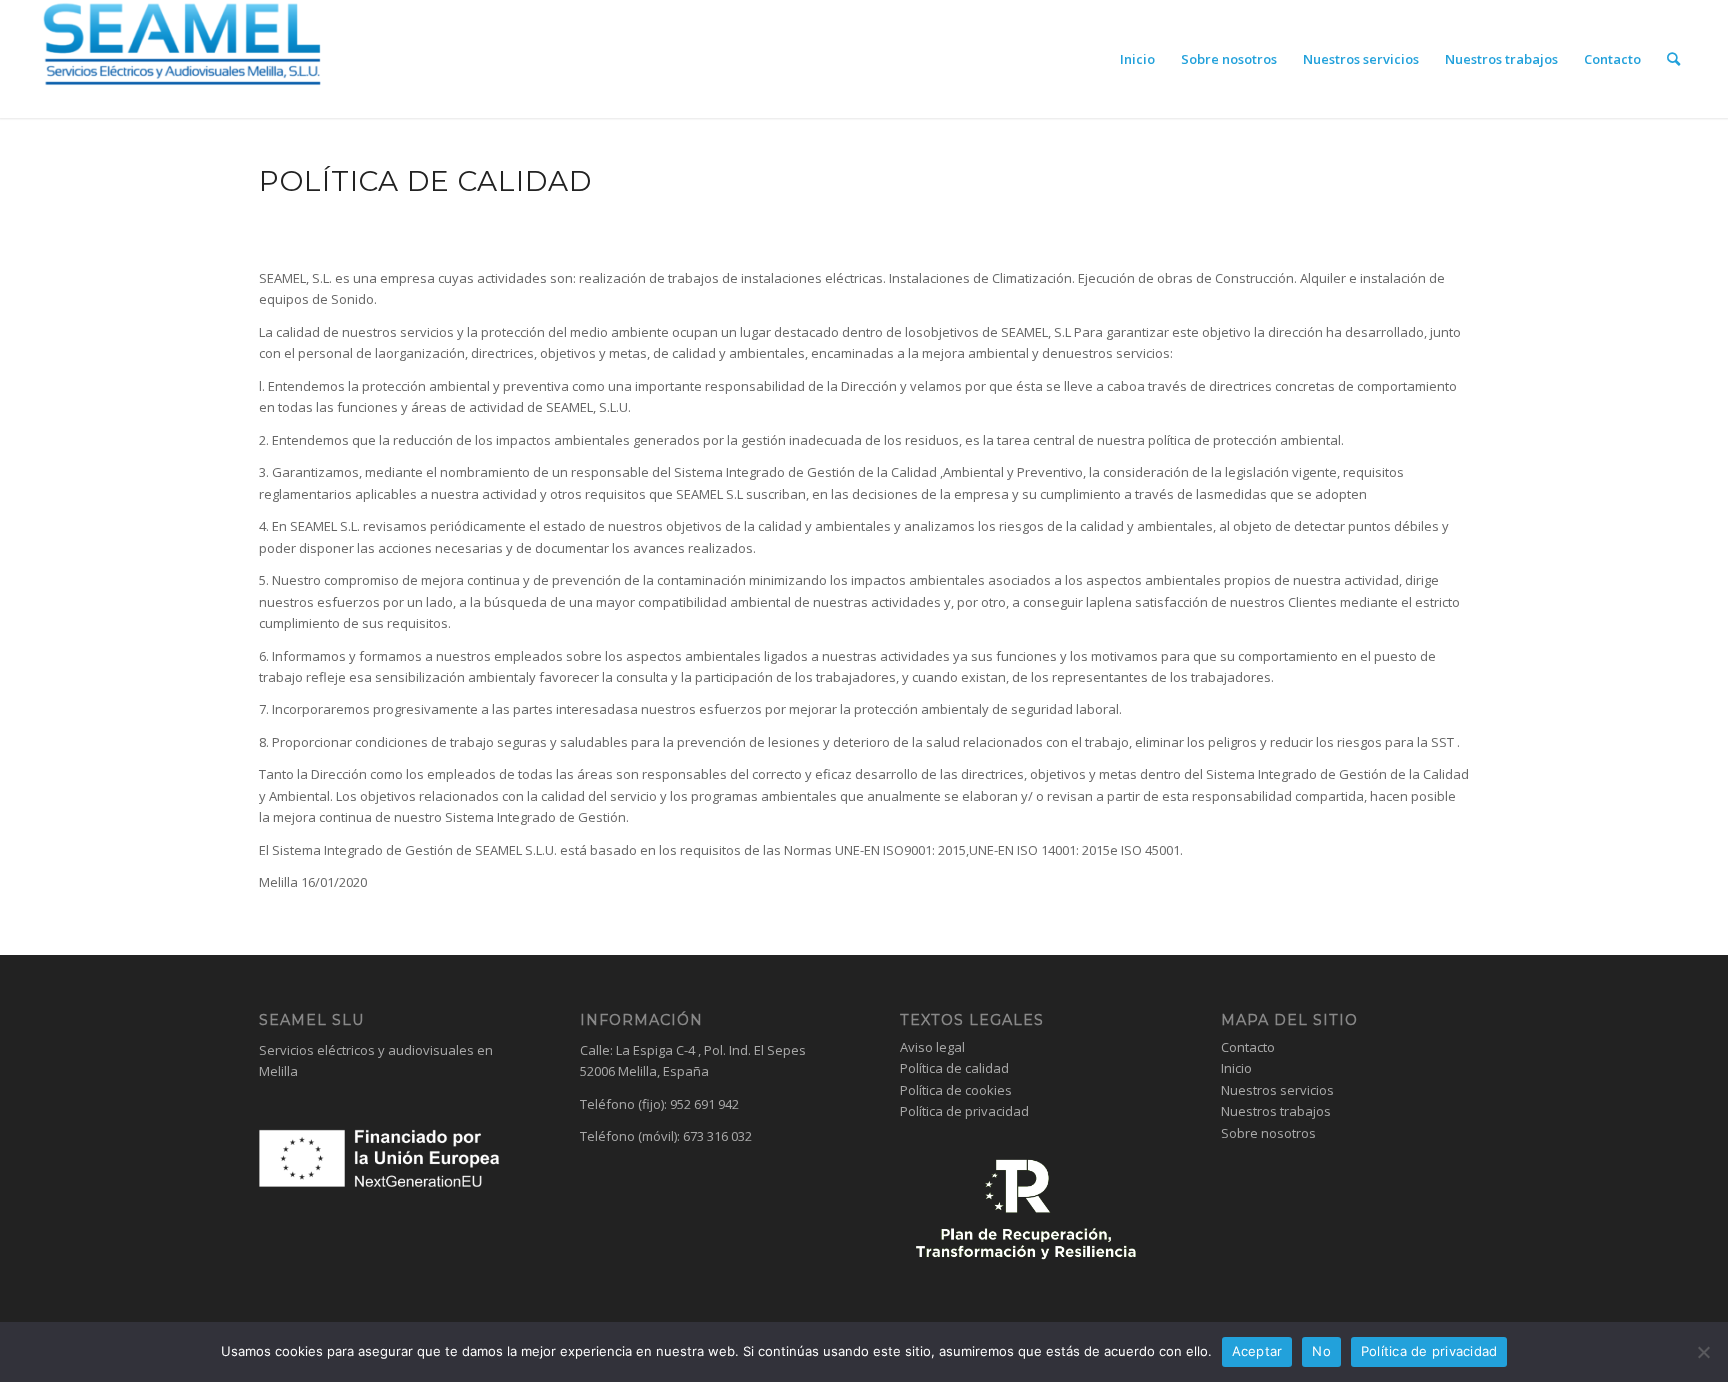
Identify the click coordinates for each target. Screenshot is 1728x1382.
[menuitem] (1137, 59)
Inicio (1236, 1068)
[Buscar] (1673, 59)
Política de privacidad (964, 1111)
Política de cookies (956, 1090)
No (1321, 1351)
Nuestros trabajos (1276, 1111)
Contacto (1248, 1047)
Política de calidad (954, 1068)
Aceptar (1257, 1351)
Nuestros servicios (1277, 1090)
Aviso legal (932, 1047)
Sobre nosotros (1268, 1133)
